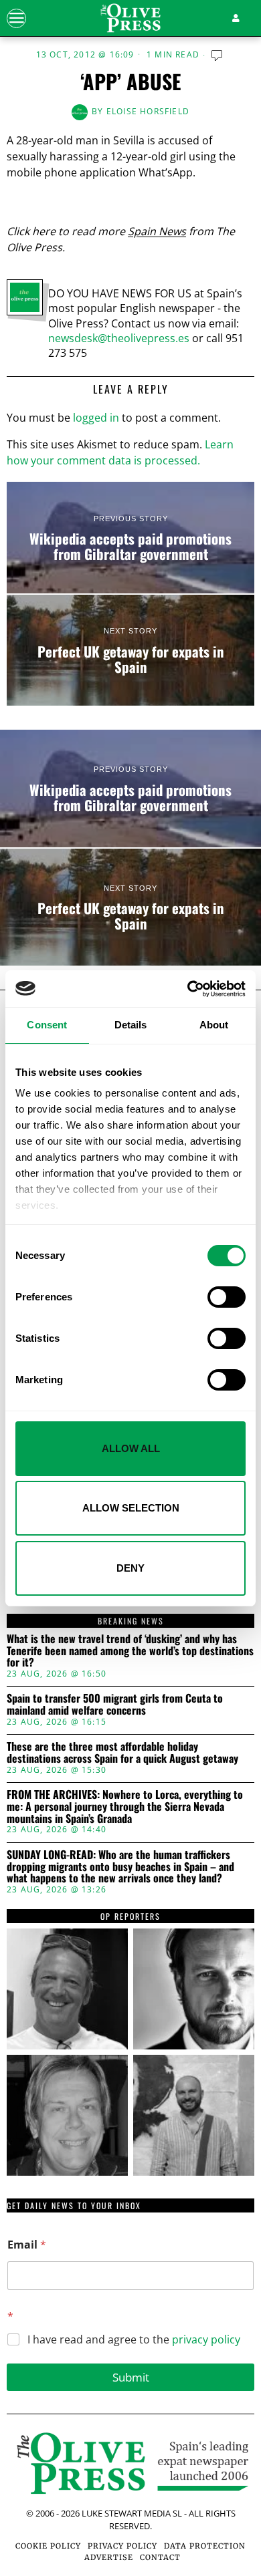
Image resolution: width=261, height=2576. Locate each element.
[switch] (227, 1297)
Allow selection (131, 1508)
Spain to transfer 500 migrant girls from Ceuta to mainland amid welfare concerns (115, 1704)
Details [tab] (131, 1025)
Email (27, 2245)
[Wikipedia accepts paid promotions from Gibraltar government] (130, 538)
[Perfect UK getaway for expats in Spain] (130, 651)
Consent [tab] (47, 1025)
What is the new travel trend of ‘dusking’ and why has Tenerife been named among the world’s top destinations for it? (130, 1651)
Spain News (157, 231)
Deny (130, 1568)
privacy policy (206, 2339)
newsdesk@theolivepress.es (119, 338)
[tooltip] (67, 1989)
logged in (96, 418)
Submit (131, 2377)
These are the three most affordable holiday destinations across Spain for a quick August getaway (122, 1752)
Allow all (131, 1448)
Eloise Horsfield (148, 111)
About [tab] (214, 1025)
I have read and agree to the (134, 2340)
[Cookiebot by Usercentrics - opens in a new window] (188, 989)
